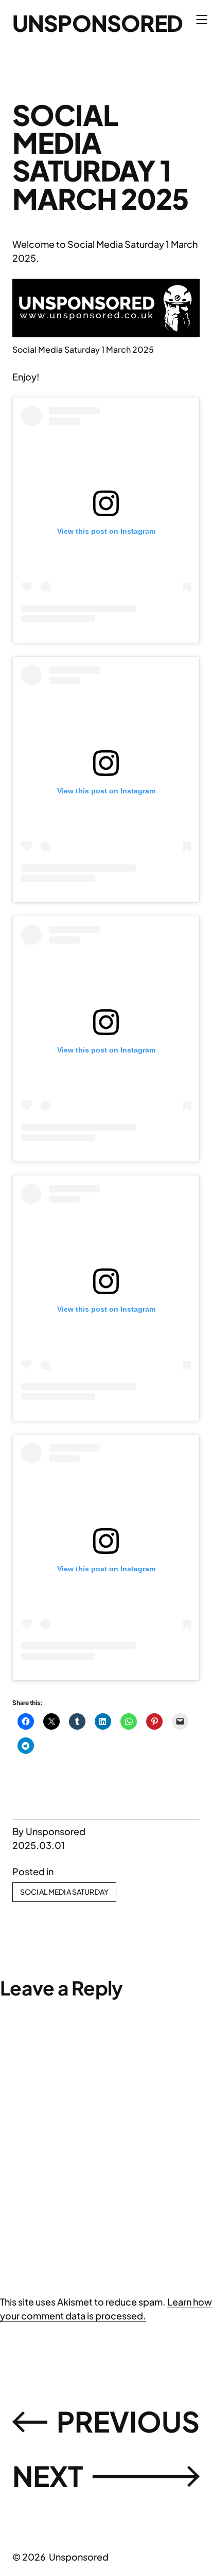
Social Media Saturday (64, 1892)
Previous (128, 2421)
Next (48, 2475)
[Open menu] (202, 20)
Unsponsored (98, 23)
